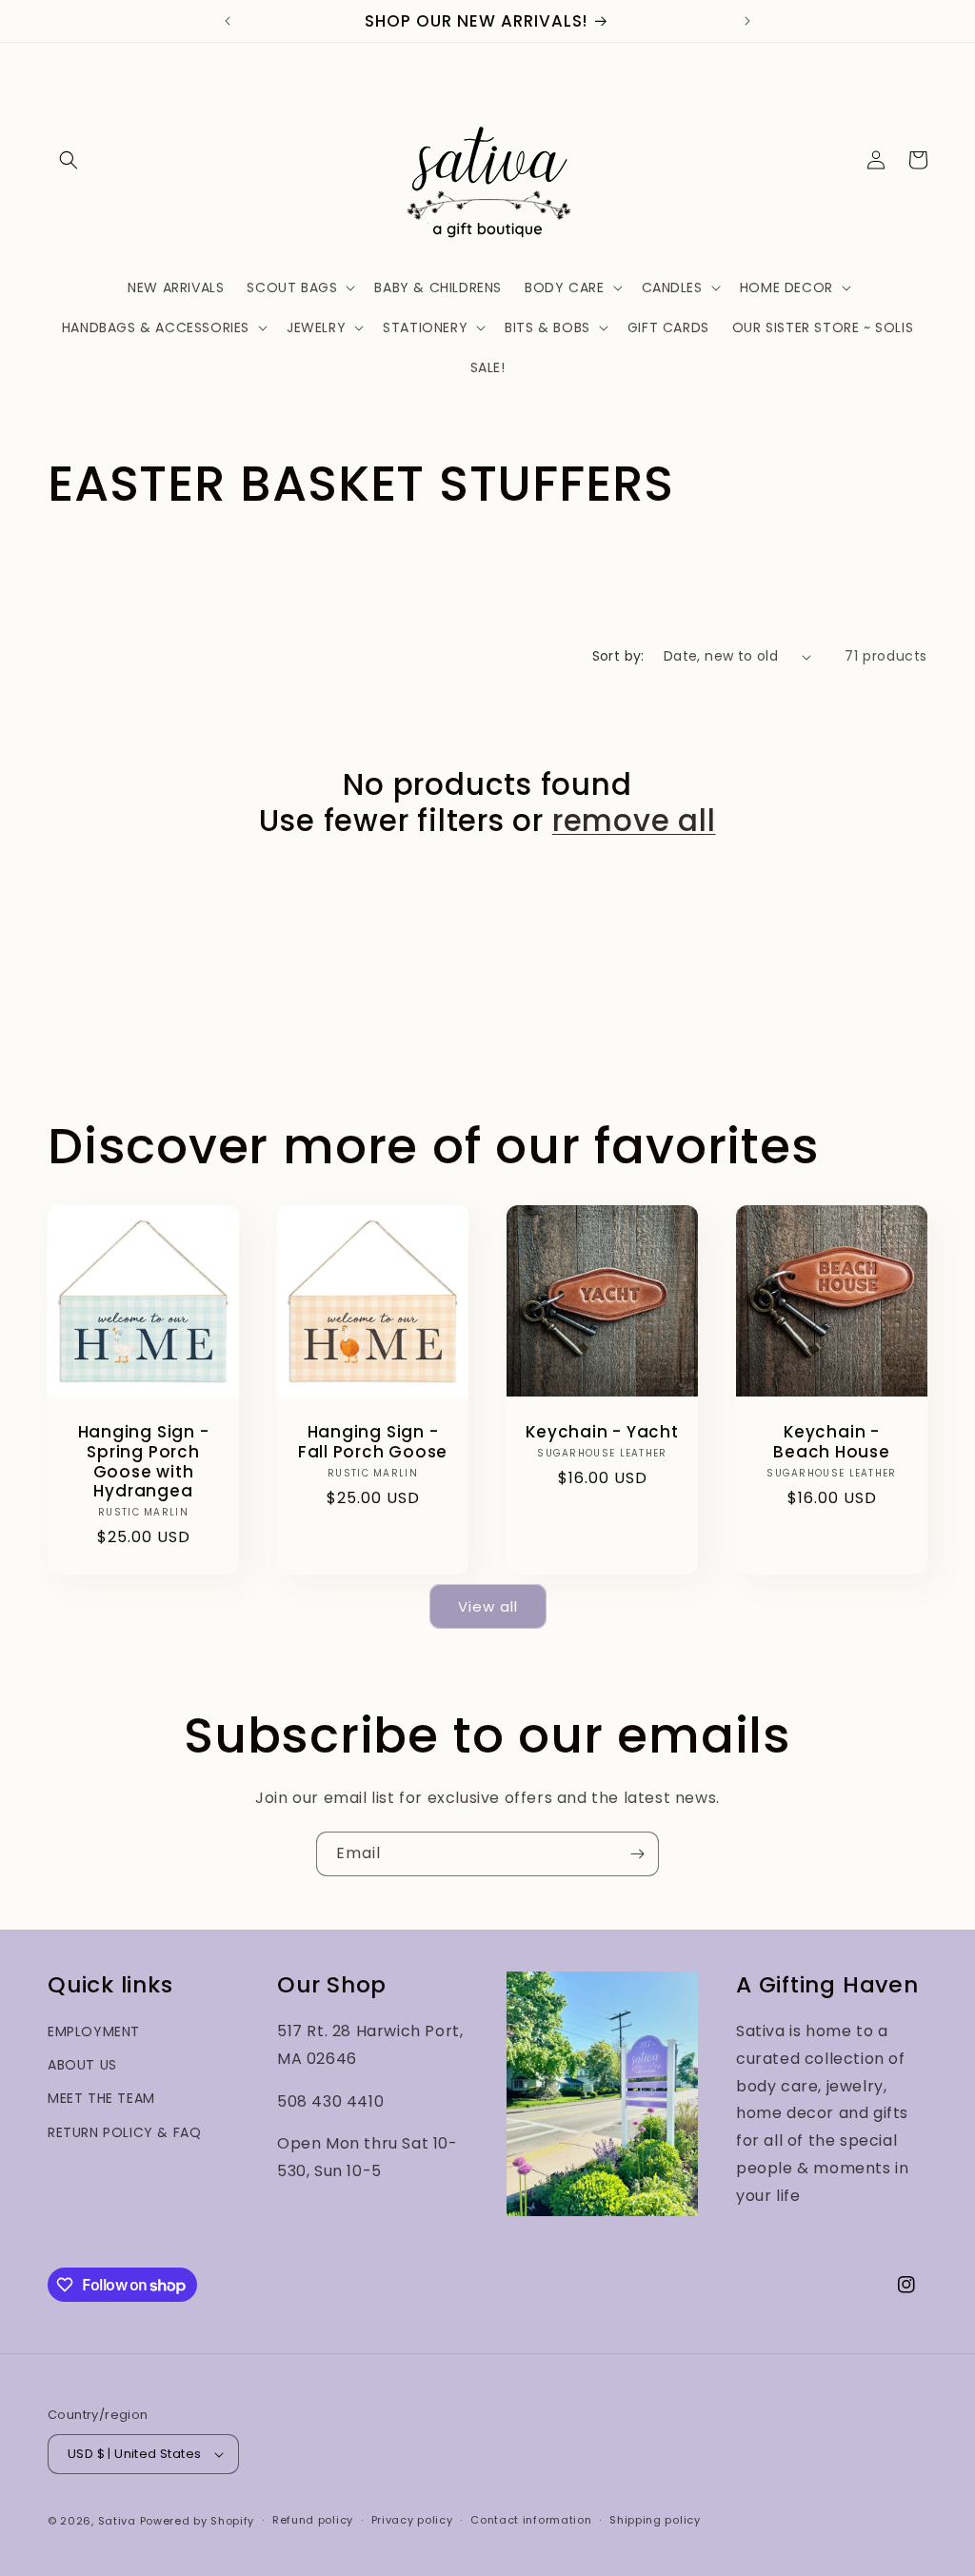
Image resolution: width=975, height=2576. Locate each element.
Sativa (117, 2521)
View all (488, 1606)
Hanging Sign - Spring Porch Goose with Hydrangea (144, 1462)
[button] (69, 160)
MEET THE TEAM (101, 2098)
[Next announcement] (747, 21)
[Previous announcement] (228, 21)
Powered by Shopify (198, 2521)
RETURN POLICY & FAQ (124, 2132)
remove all (634, 821)
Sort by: (618, 656)
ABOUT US (82, 2065)
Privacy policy (412, 2520)
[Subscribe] (637, 1854)
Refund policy (313, 2520)
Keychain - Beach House (832, 1442)
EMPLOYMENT (94, 2031)
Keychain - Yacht (602, 1432)
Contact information (531, 2520)
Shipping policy (655, 2520)
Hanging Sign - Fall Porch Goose (373, 1442)
